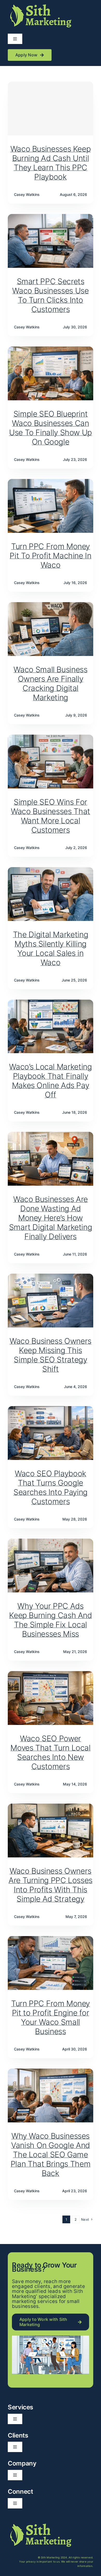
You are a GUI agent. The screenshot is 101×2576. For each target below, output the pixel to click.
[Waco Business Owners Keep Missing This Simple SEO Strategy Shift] (51, 1277)
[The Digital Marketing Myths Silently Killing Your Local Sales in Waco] (51, 870)
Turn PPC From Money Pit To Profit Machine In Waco (50, 556)
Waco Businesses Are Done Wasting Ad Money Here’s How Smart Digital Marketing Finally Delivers (51, 1218)
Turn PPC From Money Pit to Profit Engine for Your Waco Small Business (51, 2017)
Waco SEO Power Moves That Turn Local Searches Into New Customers (50, 1752)
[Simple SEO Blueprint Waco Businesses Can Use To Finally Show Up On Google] (51, 350)
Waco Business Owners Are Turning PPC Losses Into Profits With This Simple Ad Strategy (51, 1885)
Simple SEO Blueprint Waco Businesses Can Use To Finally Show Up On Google (51, 428)
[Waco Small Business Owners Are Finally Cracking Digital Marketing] (51, 606)
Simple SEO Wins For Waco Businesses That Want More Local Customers (51, 816)
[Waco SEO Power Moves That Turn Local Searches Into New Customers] (51, 1674)
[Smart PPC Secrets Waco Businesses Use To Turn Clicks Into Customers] (51, 217)
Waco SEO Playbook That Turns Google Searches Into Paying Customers (51, 1487)
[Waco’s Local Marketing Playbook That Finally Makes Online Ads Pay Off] (51, 1003)
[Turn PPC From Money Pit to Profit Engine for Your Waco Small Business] (51, 1939)
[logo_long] (40, 5)
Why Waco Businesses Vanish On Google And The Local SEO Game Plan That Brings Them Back (51, 2154)
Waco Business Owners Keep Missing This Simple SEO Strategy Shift (51, 1355)
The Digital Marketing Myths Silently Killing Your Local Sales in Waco (51, 948)
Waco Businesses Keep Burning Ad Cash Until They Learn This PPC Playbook (51, 163)
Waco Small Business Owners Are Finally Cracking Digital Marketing (50, 683)
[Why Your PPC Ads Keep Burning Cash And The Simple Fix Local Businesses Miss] (51, 1542)
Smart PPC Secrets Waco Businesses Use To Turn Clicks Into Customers (50, 295)
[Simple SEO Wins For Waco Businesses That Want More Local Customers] (51, 738)
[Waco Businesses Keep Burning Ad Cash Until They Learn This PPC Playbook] (51, 108)
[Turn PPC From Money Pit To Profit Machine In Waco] (51, 482)
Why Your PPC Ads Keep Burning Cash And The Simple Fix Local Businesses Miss (50, 1620)
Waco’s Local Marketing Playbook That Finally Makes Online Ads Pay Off (50, 1081)
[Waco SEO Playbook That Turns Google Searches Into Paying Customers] (51, 1409)
